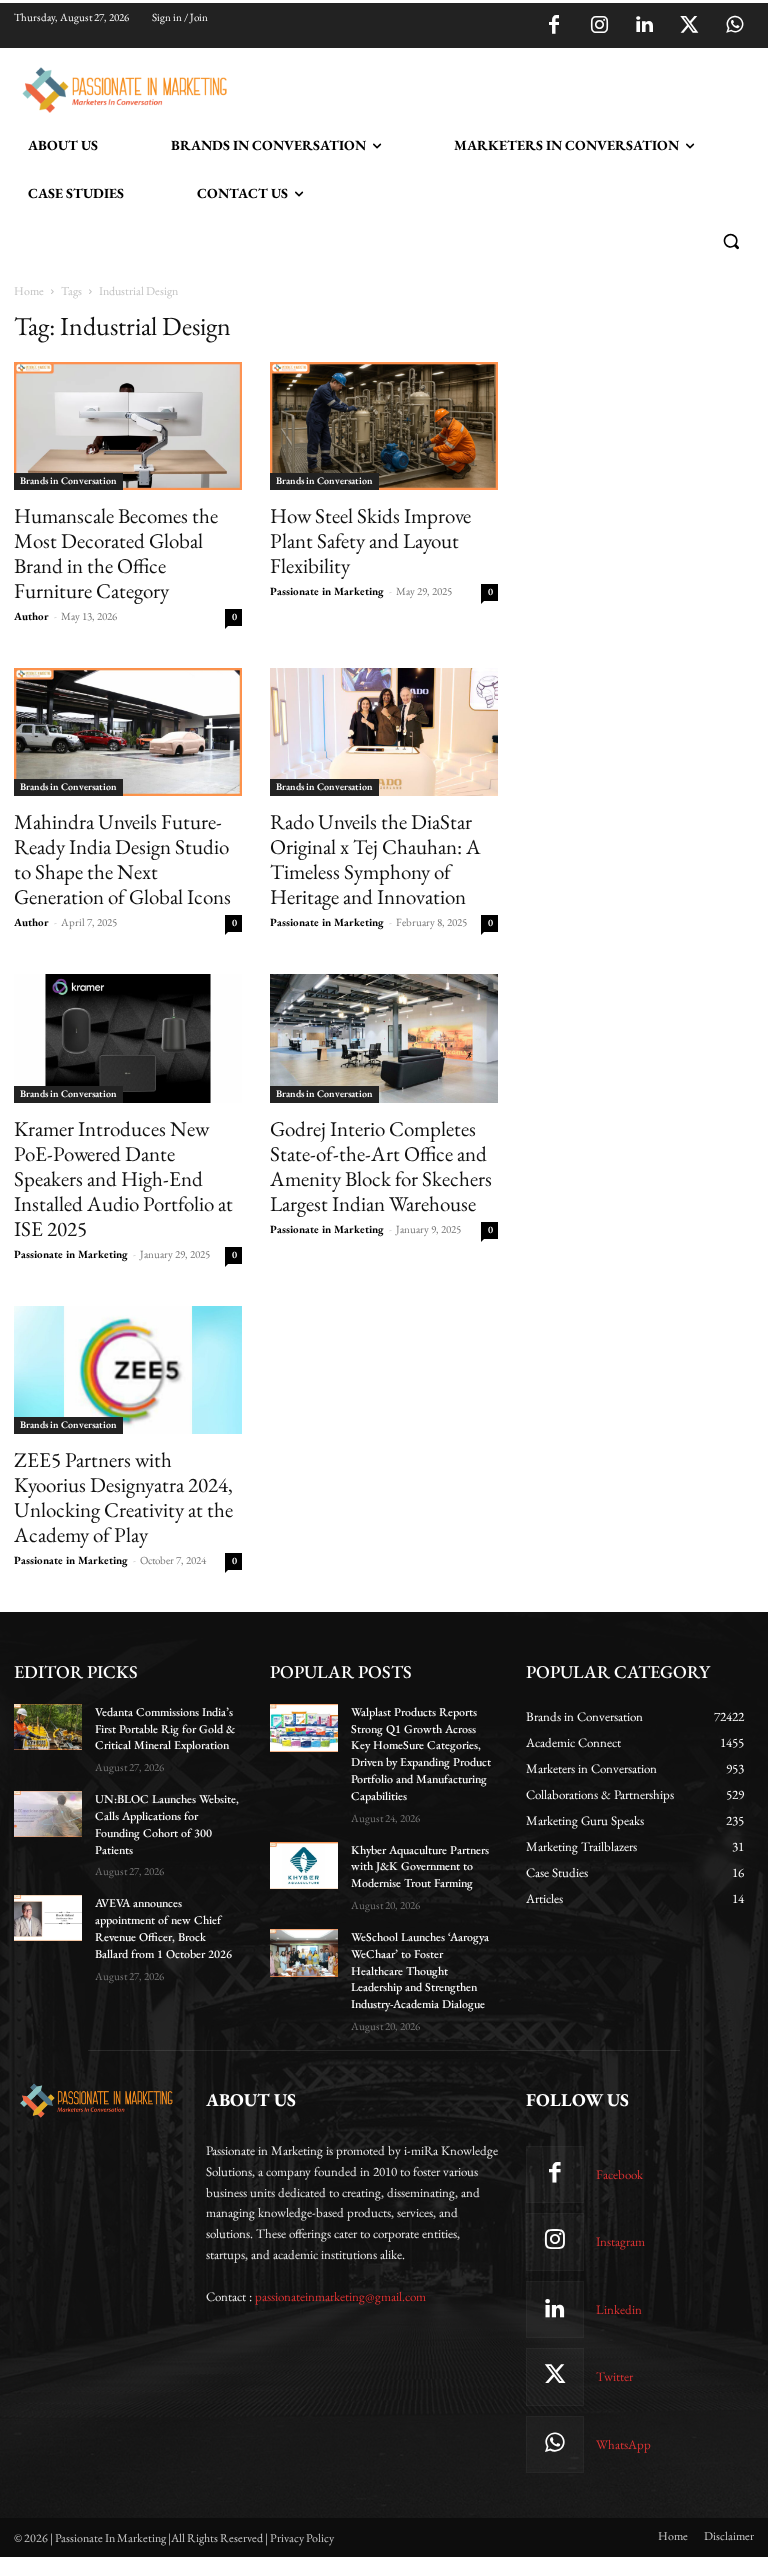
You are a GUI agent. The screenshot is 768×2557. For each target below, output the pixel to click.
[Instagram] (599, 26)
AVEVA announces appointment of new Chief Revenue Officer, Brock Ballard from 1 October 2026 (163, 1928)
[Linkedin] (644, 26)
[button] (730, 241)
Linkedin (619, 2309)
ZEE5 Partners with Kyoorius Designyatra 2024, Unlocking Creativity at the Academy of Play (123, 1497)
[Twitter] (689, 26)
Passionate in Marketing (327, 591)
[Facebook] (554, 26)
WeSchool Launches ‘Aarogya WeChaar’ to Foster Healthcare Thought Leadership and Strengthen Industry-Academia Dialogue (420, 1970)
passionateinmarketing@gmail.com (340, 2296)
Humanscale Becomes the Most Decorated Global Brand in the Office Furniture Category (116, 553)
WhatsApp (623, 2444)
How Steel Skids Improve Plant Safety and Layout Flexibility (370, 540)
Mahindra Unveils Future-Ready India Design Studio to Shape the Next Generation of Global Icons (122, 859)
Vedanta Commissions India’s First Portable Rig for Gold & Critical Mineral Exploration (165, 1729)
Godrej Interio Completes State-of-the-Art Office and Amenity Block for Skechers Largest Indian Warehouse (381, 1166)
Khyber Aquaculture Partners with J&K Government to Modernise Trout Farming (420, 1867)
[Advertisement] (468, 87)
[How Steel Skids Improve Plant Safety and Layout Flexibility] (384, 426)
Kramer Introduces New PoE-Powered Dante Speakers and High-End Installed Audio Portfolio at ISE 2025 (123, 1178)
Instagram (620, 2241)
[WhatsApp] (734, 26)
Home (29, 291)
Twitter (614, 2376)
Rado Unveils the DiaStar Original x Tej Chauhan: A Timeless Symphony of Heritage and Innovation (375, 859)
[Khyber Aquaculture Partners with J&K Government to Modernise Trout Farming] (304, 1866)
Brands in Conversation (68, 480)
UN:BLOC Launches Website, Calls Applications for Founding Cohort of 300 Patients (167, 1824)
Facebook (619, 2174)
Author (31, 616)
